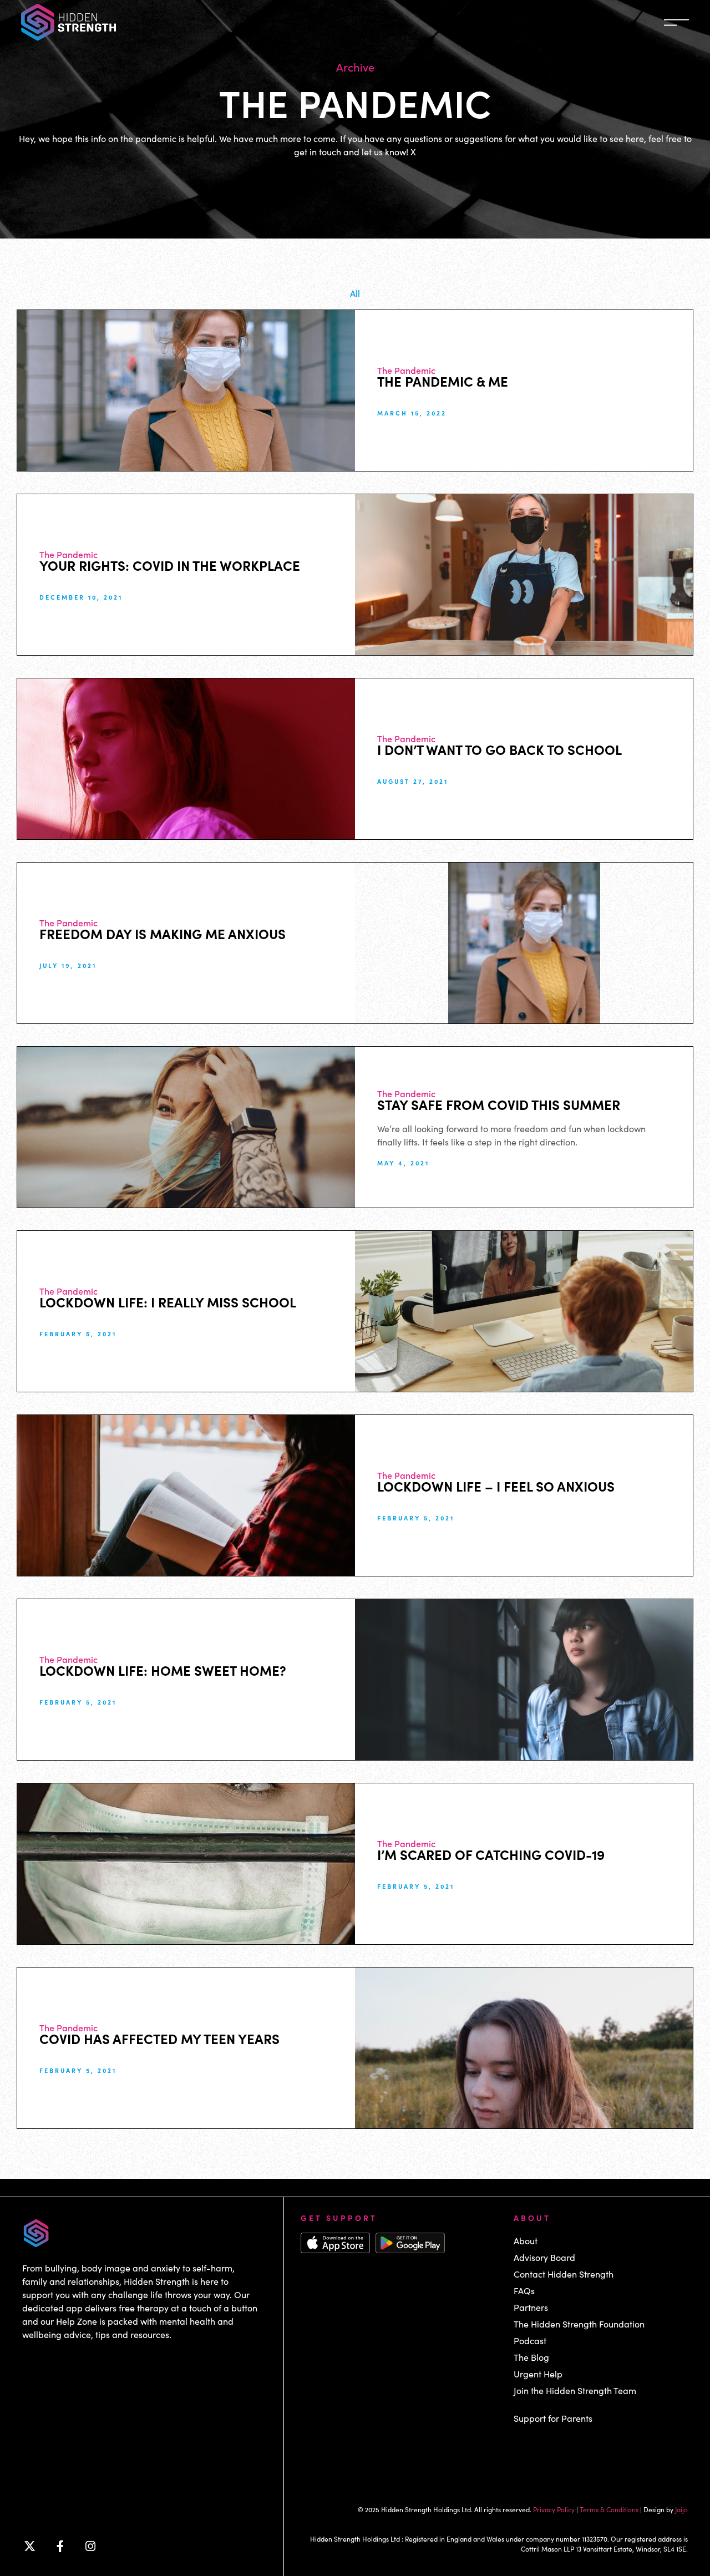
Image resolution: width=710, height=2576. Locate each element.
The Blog (531, 2357)
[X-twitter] (29, 2547)
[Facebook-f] (60, 2547)
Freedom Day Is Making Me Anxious (163, 933)
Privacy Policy (554, 2509)
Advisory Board (544, 2257)
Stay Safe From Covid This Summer (499, 1104)
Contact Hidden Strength (564, 2274)
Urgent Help (538, 2374)
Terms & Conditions (609, 2509)
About (526, 2241)
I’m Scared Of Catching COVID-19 (491, 1854)
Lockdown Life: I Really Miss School (168, 1302)
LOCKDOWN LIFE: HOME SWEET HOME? (163, 1670)
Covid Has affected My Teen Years (159, 2038)
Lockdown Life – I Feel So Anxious (496, 1486)
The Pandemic (406, 370)
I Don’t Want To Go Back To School (499, 749)
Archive (355, 67)
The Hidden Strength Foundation (579, 2324)
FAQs (524, 2291)
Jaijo (681, 2509)
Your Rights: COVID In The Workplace (170, 565)
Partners (531, 2307)
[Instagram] (90, 2547)
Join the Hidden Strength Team (575, 2390)
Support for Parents (553, 2418)
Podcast (530, 2341)
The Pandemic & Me (443, 381)
